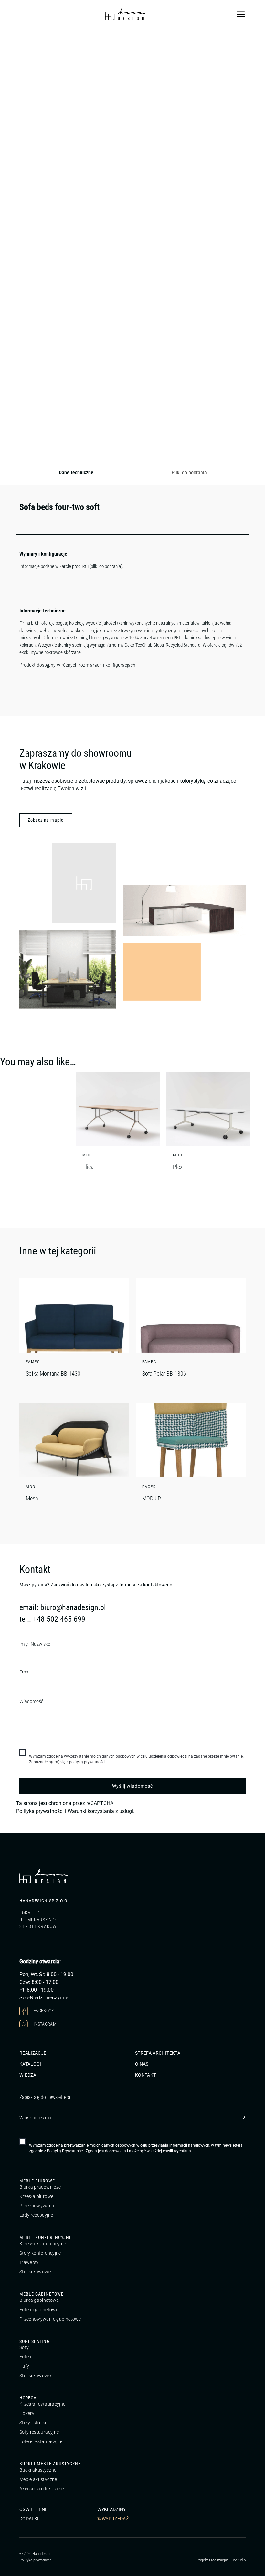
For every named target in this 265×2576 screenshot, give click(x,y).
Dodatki (29, 2519)
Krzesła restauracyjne (42, 2404)
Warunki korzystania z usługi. (101, 1811)
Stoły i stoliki (33, 2423)
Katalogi (30, 2064)
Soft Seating (35, 2341)
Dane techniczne (76, 473)
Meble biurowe (37, 2181)
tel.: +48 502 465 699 (52, 1619)
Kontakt (145, 2075)
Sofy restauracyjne (39, 2432)
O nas (142, 2064)
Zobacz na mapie (46, 820)
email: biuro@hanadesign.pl (63, 1607)
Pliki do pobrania (189, 473)
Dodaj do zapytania (96, 450)
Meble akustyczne (38, 2479)
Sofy (24, 2347)
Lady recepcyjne (36, 2215)
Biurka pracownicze (40, 2187)
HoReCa (28, 2398)
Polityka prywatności (40, 1811)
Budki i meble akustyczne (50, 2464)
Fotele (26, 2357)
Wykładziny (112, 2509)
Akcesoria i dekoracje (42, 2489)
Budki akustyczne (38, 2470)
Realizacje (33, 2053)
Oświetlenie (34, 2509)
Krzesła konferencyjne (43, 2244)
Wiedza (28, 2075)
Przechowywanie (37, 2206)
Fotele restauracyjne (41, 2441)
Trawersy (29, 2262)
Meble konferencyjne (46, 2237)
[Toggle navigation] (241, 14)
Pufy (24, 2366)
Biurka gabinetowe (39, 2300)
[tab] (76, 473)
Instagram (45, 2024)
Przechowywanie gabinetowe (50, 2319)
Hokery (27, 2413)
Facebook (43, 2010)
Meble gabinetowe (42, 2294)
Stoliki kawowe (35, 2272)
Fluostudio (237, 2560)
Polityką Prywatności (65, 2151)
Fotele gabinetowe (39, 2310)
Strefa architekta (158, 2053)
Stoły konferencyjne (40, 2253)
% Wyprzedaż (113, 2519)
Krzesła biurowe (36, 2196)
